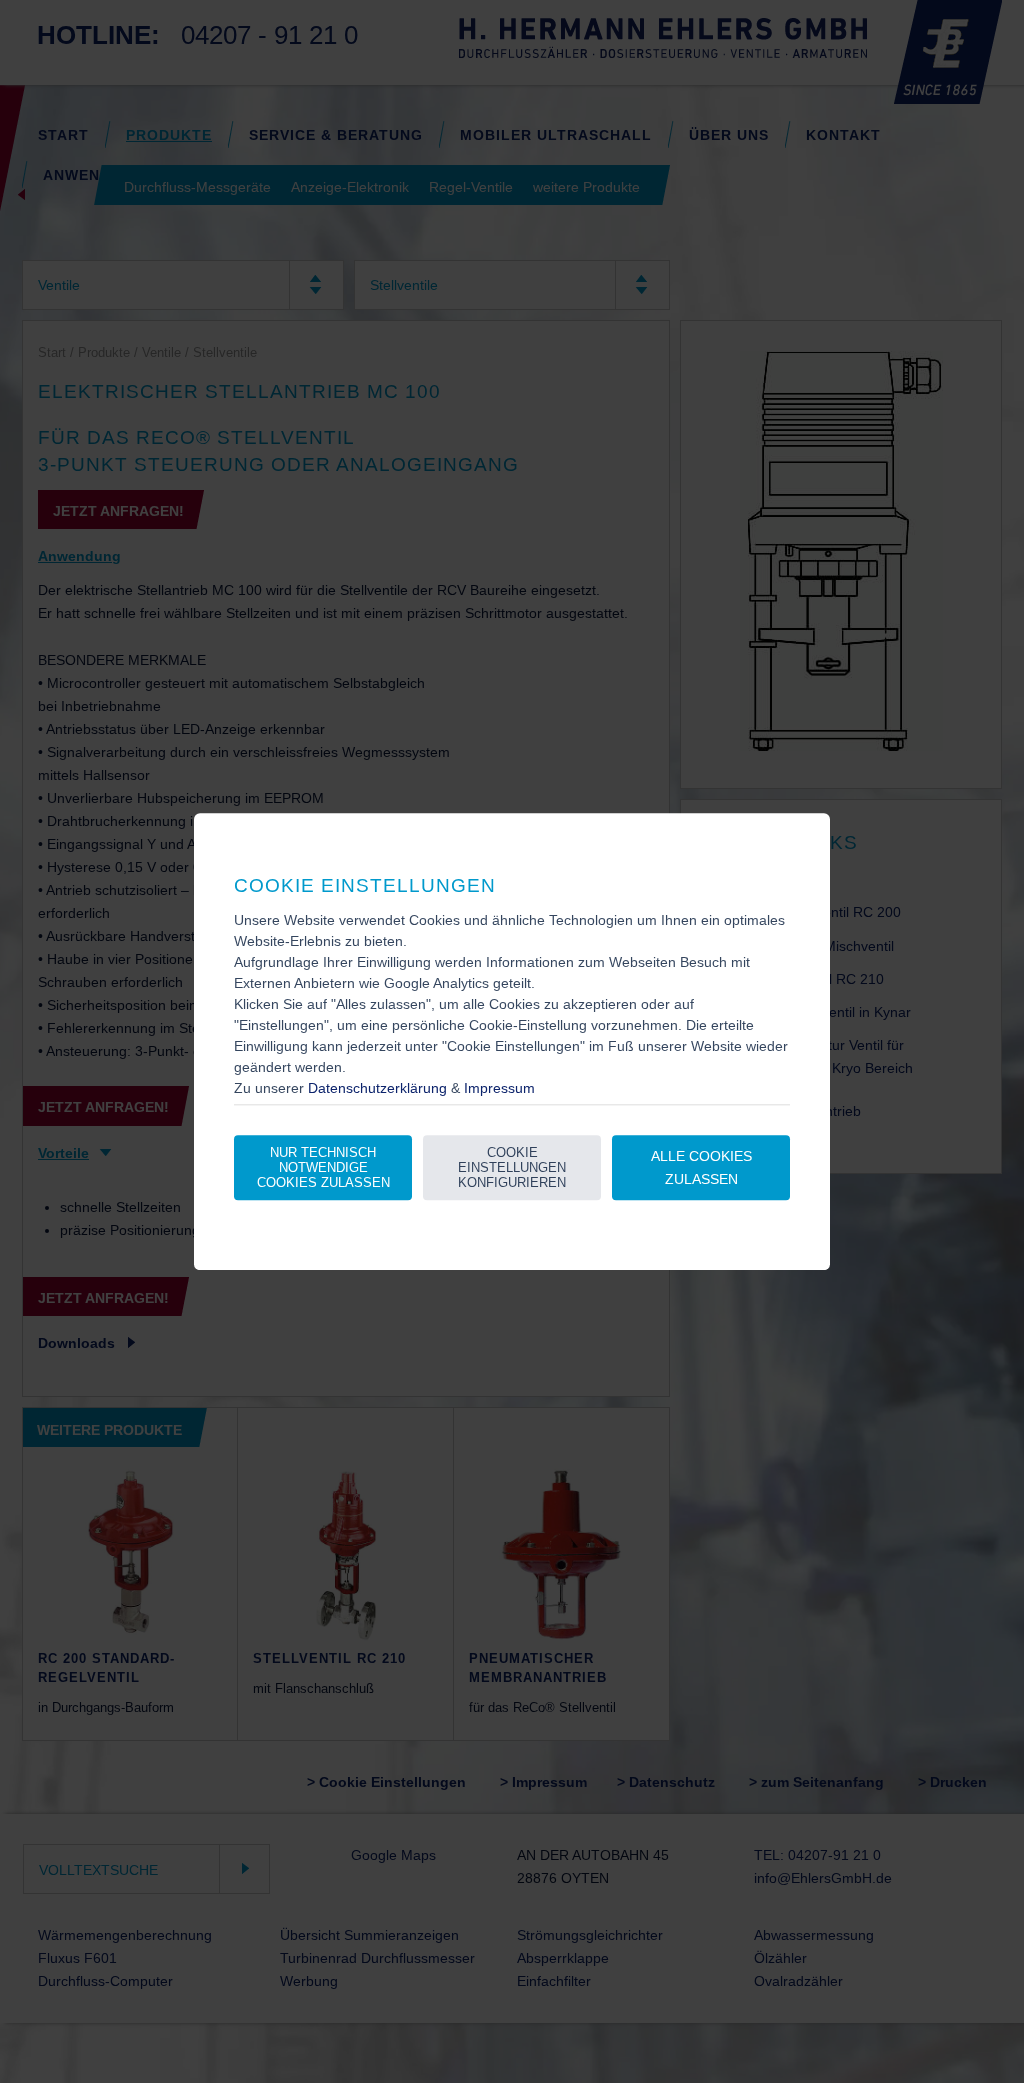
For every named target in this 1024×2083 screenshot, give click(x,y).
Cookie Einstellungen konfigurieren (512, 1168)
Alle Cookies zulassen (701, 1167)
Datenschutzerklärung (377, 1088)
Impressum (499, 1088)
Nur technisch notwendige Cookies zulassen (323, 1168)
